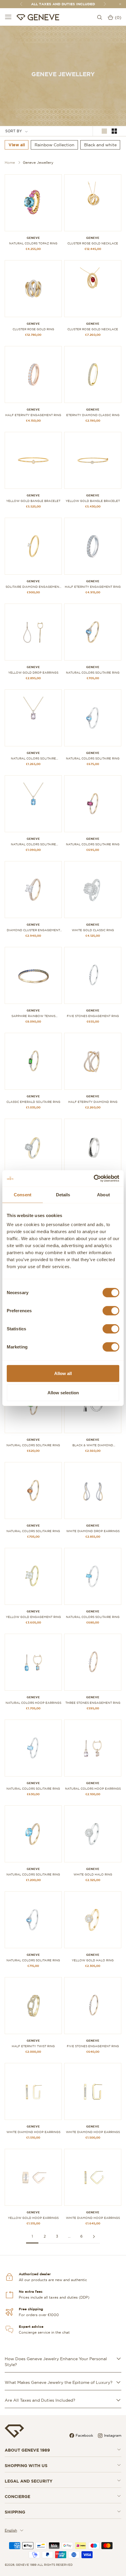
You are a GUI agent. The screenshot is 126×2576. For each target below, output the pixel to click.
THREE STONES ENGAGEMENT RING (93, 1703)
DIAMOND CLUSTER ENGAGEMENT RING (33, 930)
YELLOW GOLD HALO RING (93, 1960)
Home (10, 162)
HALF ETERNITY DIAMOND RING (93, 1102)
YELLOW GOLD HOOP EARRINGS (33, 2218)
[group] (17, 145)
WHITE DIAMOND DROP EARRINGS (93, 1531)
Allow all (63, 1373)
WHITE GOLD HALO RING (93, 1874)
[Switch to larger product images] (104, 131)
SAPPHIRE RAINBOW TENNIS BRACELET (33, 1016)
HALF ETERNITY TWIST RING (33, 2046)
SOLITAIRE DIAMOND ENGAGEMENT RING (33, 587)
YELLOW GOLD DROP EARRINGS (33, 673)
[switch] (111, 1311)
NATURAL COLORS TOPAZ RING (33, 243)
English (11, 2530)
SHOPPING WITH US (26, 2466)
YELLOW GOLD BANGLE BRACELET (33, 501)
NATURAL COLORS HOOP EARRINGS (33, 1703)
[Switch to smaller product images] (114, 131)
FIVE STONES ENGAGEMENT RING (93, 1016)
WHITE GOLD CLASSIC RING (93, 930)
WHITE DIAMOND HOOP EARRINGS (33, 2132)
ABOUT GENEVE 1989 (27, 2450)
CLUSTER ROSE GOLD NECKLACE (93, 243)
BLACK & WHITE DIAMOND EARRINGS (93, 1445)
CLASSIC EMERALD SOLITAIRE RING (33, 1102)
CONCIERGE (17, 2497)
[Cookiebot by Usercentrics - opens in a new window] (94, 1179)
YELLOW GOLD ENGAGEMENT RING (33, 1617)
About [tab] (103, 1194)
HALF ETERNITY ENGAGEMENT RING (33, 415)
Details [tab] (63, 1194)
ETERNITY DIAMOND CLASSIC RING (93, 415)
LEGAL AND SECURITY (29, 2481)
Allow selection (63, 1392)
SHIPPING (15, 2512)
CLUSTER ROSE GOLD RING (33, 329)
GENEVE (33, 238)
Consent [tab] (23, 1194)
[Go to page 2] (94, 2237)
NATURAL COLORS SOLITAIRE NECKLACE (33, 759)
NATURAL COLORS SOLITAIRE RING (93, 673)
